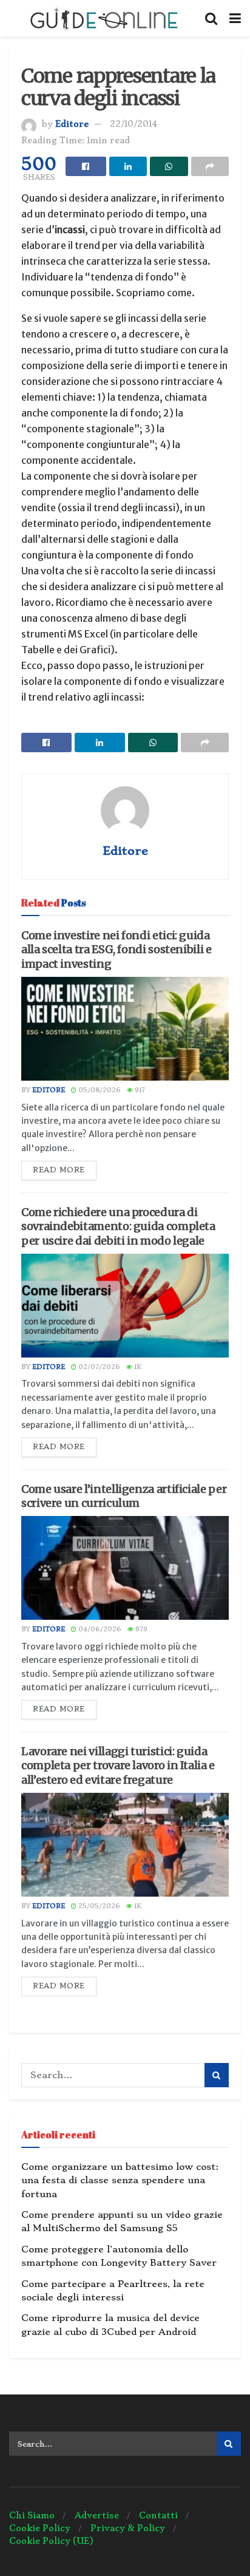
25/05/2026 (98, 1906)
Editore (72, 124)
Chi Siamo (32, 2515)
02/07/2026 (98, 1367)
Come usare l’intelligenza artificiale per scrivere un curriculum (124, 1496)
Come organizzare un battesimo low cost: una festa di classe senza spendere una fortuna (120, 2180)
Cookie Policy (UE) (51, 2541)
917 (139, 1090)
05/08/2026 (99, 1090)
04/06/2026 (99, 1629)
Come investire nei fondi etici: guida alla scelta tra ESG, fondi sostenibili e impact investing (117, 950)
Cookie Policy (40, 2528)
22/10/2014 (133, 124)
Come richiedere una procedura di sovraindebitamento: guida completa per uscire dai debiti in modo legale (118, 1226)
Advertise (97, 2515)
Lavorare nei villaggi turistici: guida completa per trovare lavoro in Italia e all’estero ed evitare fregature (118, 1765)
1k (137, 1367)
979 (140, 1629)
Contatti (158, 2515)
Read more (59, 1170)
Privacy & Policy (128, 2528)
